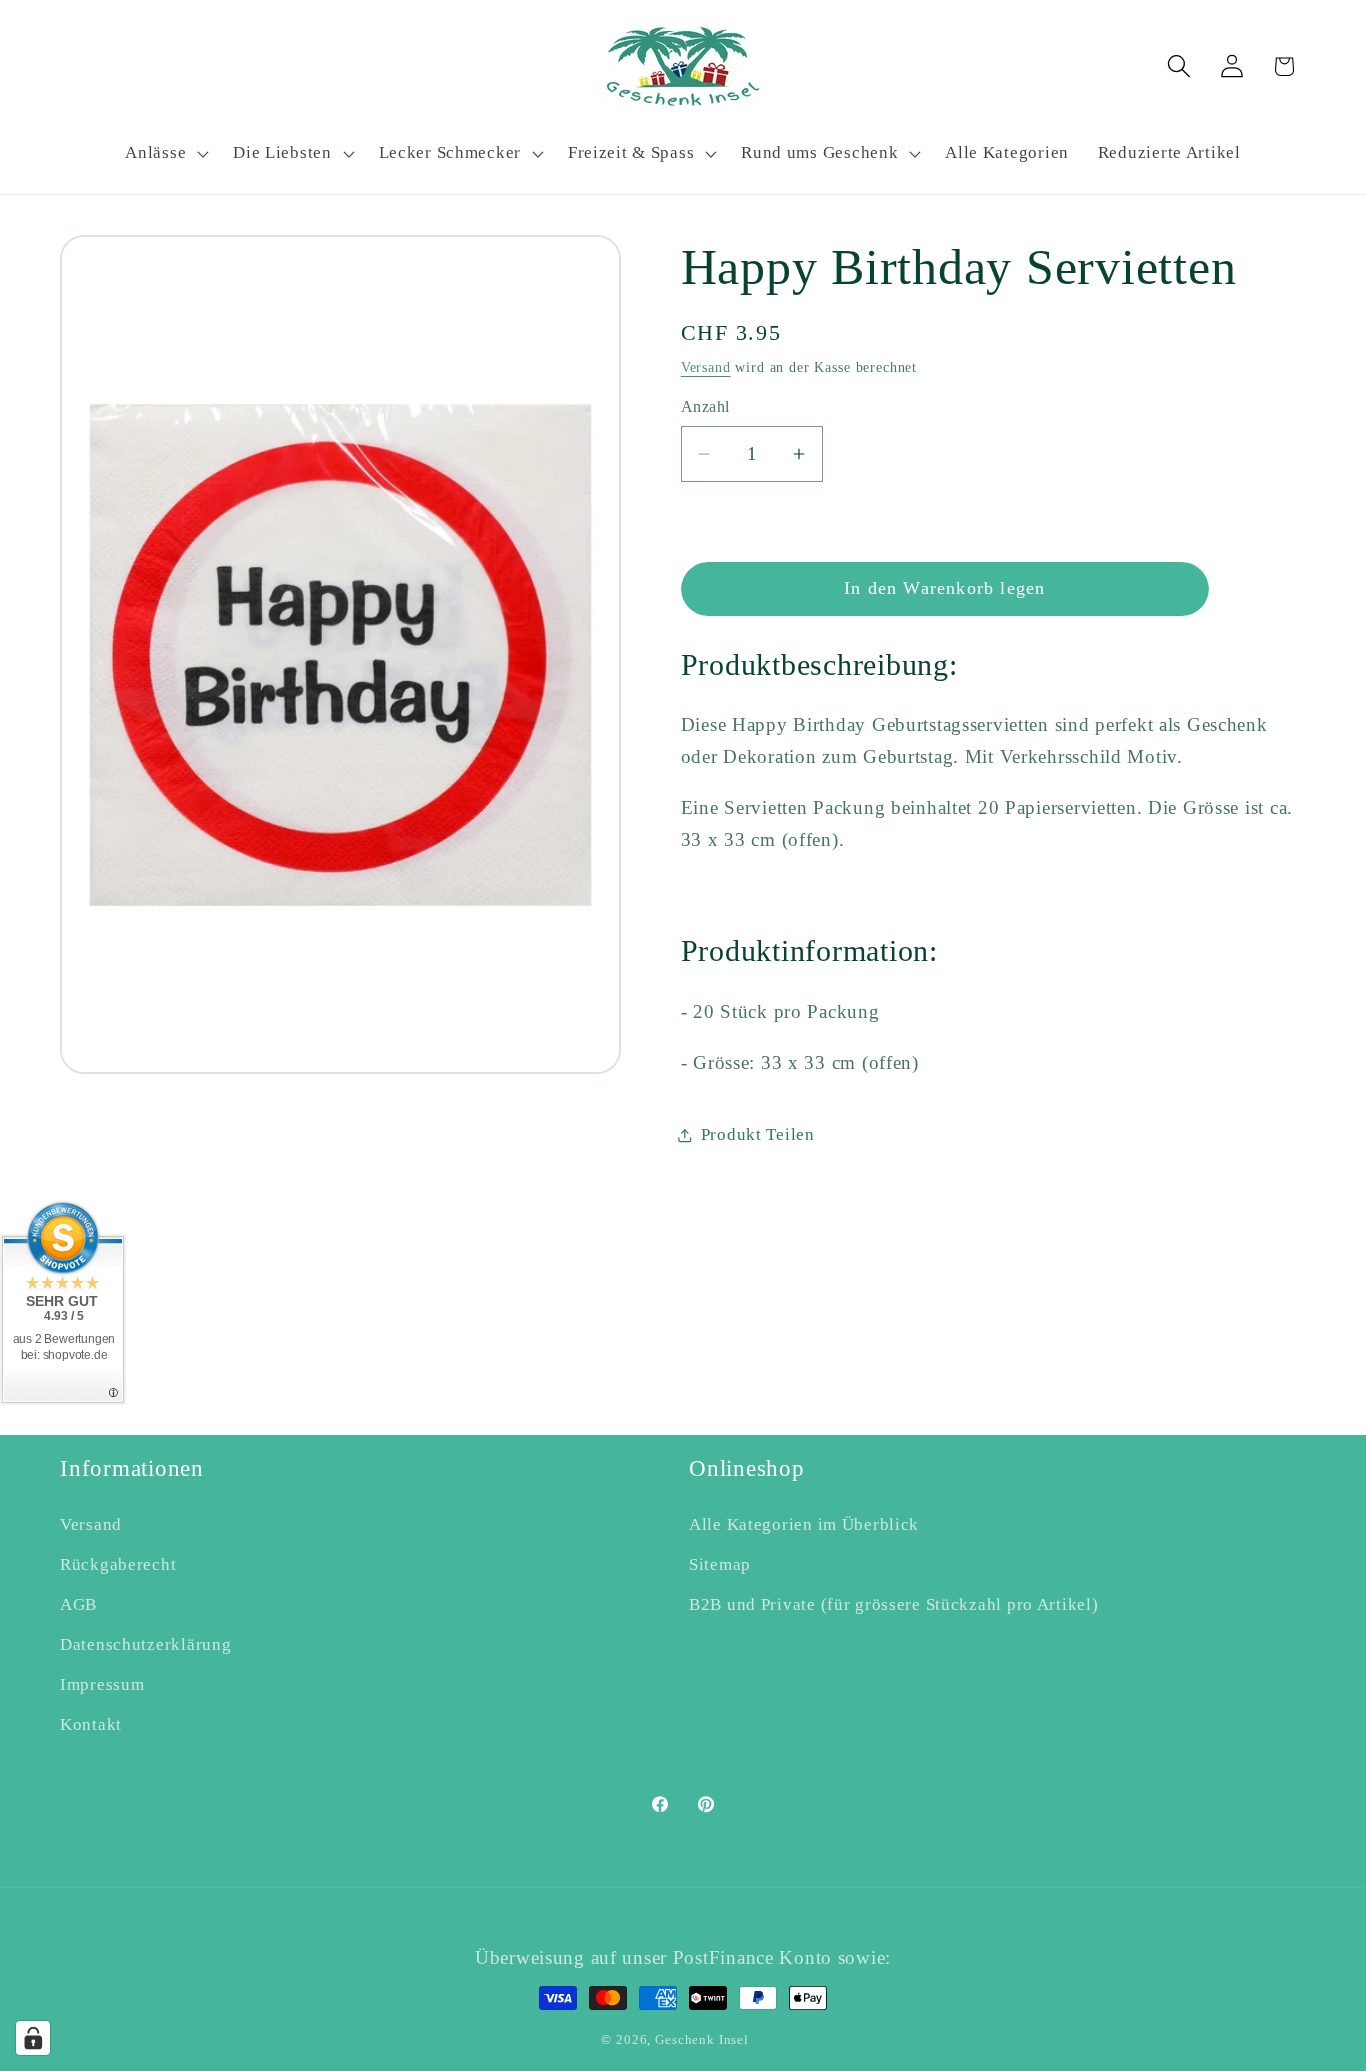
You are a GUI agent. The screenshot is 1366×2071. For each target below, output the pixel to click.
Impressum (102, 1684)
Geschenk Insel (702, 2039)
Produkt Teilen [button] (758, 1134)
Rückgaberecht (118, 1564)
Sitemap (720, 1564)
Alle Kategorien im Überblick (804, 1524)
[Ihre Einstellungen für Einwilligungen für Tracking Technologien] (33, 2038)
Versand (706, 367)
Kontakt (91, 1724)
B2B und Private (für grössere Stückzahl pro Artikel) (893, 1604)
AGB (78, 1604)
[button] (165, 154)
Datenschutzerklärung (145, 1644)
